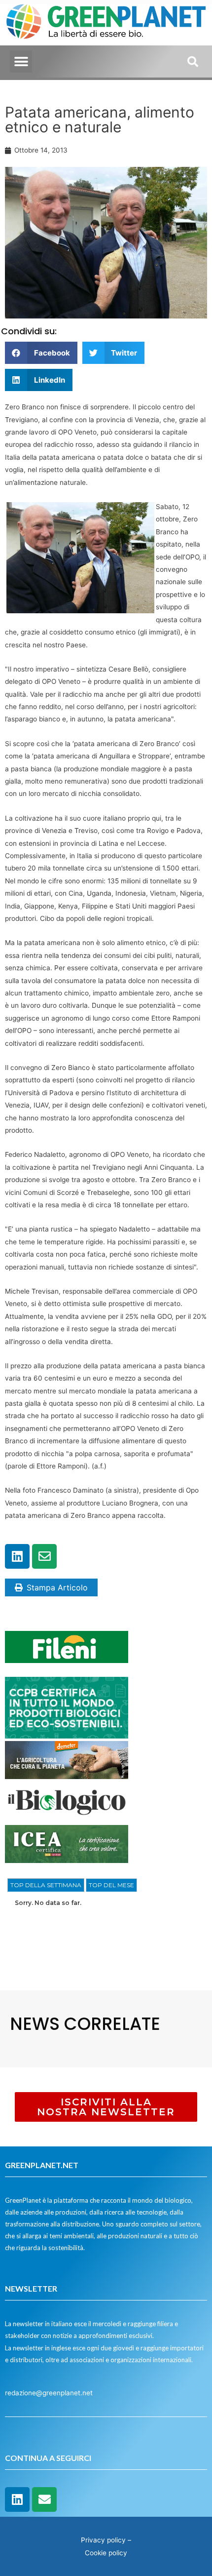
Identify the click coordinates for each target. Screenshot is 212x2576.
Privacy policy (103, 2540)
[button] (21, 61)
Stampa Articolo (57, 1587)
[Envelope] (44, 1556)
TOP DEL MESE (111, 1885)
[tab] (46, 1885)
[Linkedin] (17, 1556)
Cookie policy (106, 2553)
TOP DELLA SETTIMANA (46, 1885)
